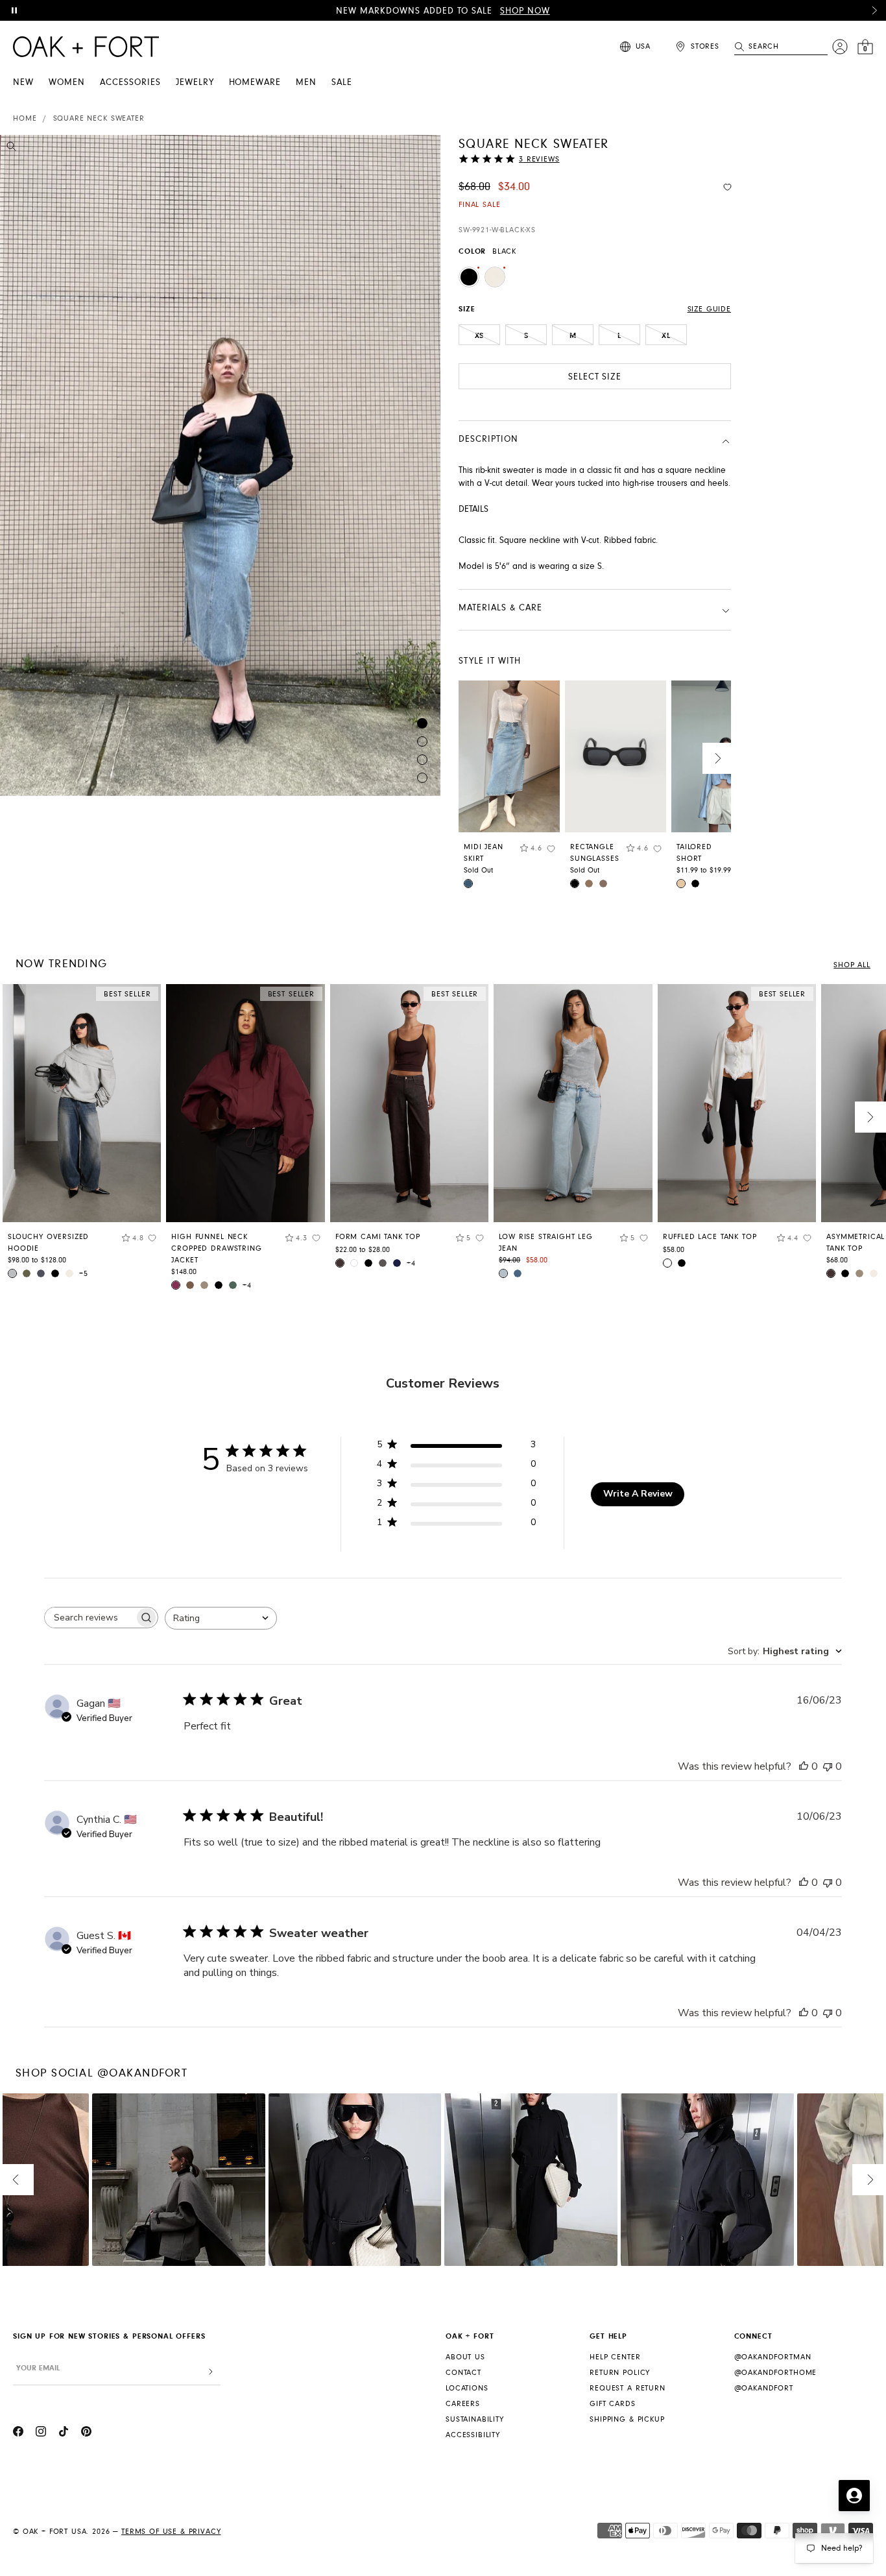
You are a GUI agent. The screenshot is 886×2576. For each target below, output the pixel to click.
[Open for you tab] (854, 2496)
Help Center (615, 2357)
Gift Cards (612, 2404)
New (23, 82)
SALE (342, 82)
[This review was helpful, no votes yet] (804, 1766)
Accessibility (473, 2435)
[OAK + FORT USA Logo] (86, 47)
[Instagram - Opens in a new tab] (41, 2433)
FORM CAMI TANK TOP (378, 1237)
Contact (463, 2373)
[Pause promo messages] (14, 10)
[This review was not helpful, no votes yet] (828, 1766)
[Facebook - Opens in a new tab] (18, 2433)
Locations (467, 2388)
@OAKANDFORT (764, 2388)
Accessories (130, 82)
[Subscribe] (211, 2372)
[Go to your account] (840, 47)
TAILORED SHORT (694, 853)
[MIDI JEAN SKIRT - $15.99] (509, 756)
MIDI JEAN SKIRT (484, 853)
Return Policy (620, 2373)
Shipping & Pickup (627, 2419)
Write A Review (638, 1494)
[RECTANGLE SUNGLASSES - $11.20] (616, 756)
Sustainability (475, 2419)
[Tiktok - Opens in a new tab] (64, 2433)
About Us (465, 2357)
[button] (874, 10)
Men (306, 82)
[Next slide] (718, 758)
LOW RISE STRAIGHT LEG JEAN (546, 1243)
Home (25, 118)
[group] (82, 1136)
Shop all (852, 965)
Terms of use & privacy (171, 2532)
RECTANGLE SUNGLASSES (594, 853)
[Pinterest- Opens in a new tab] (86, 2433)
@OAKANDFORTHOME (776, 2373)
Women (67, 82)
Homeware (255, 82)
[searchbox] (90, 1618)
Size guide (709, 309)
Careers (463, 2404)
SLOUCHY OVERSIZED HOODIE (48, 1243)
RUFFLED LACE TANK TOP (710, 1237)
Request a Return (627, 2388)
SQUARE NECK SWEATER (99, 118)
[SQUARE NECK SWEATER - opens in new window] (220, 465)
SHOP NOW (525, 11)
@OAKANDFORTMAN (773, 2357)
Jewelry (195, 82)
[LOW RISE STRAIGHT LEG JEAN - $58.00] (573, 1103)
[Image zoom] (11, 149)
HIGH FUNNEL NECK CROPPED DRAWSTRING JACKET (216, 1248)
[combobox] (221, 1618)
